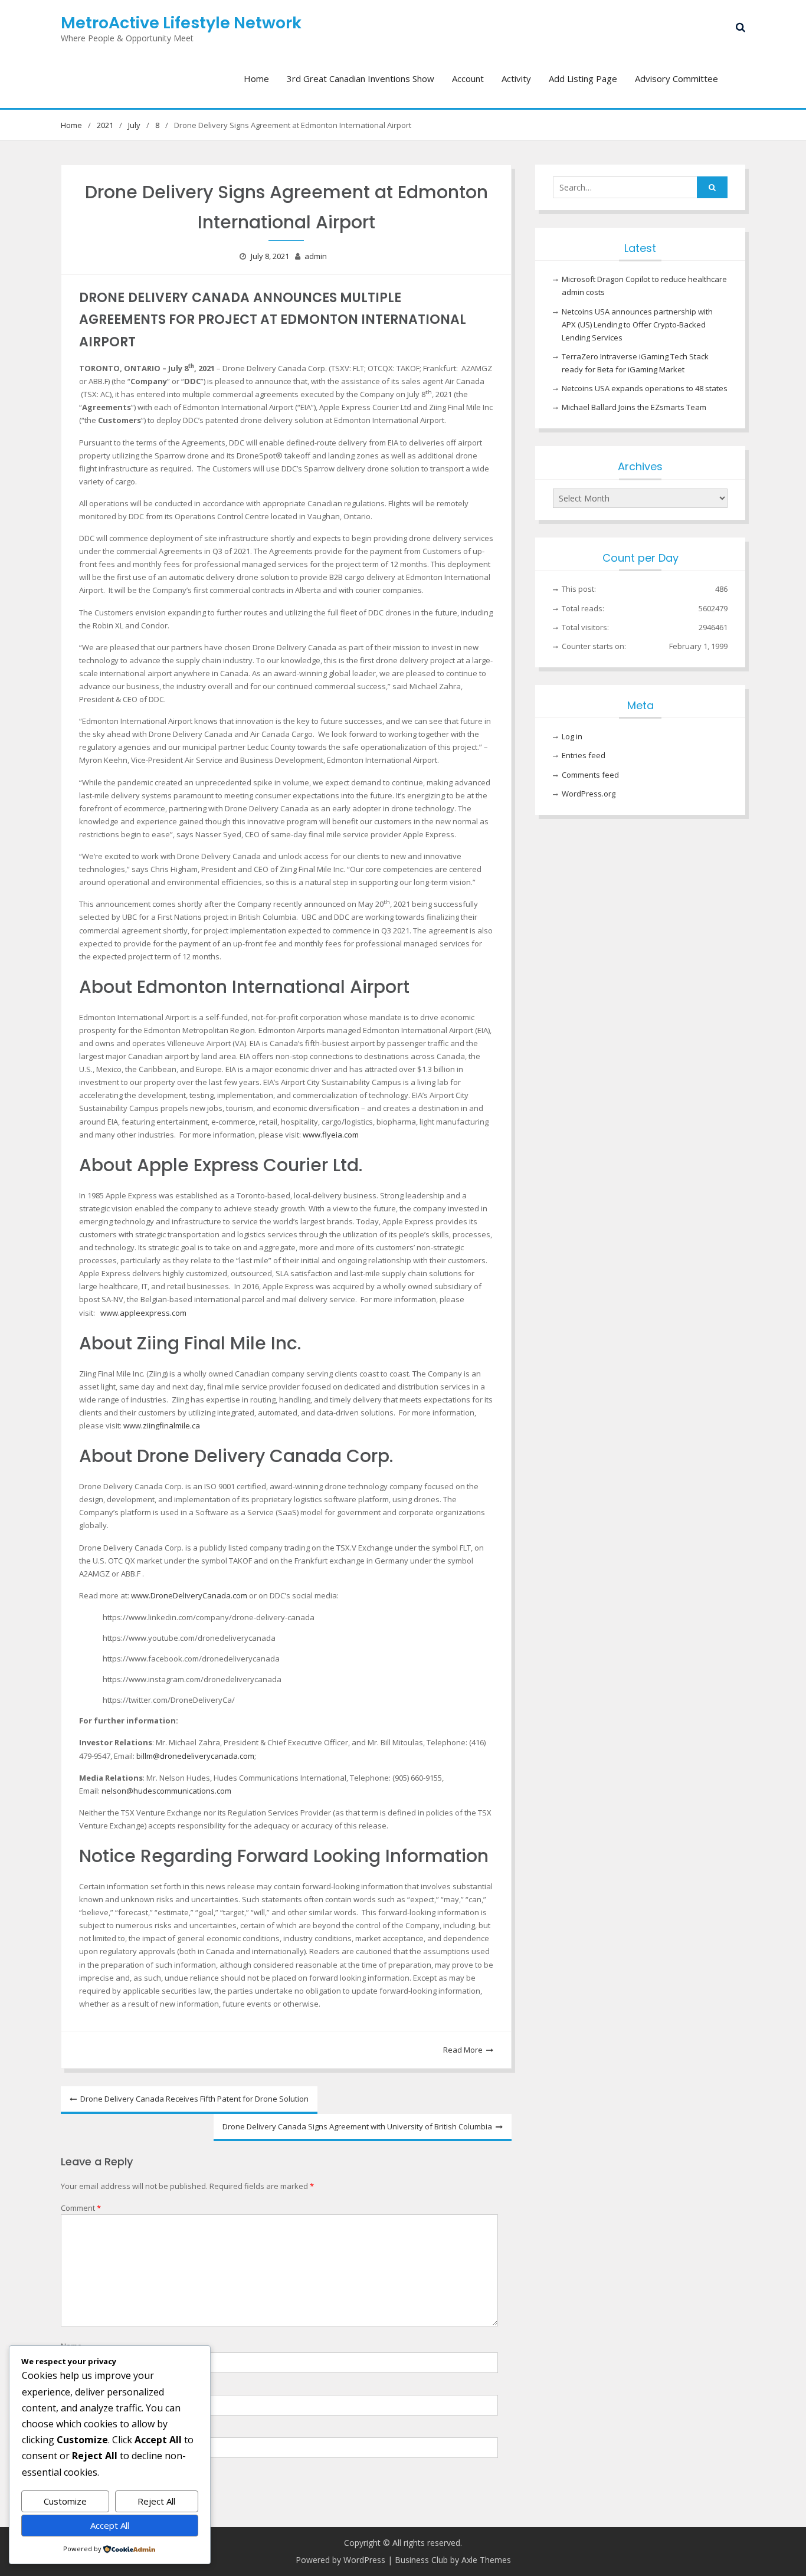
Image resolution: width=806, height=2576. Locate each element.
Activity (516, 78)
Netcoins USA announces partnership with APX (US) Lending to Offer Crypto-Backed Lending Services (637, 325)
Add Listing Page (583, 78)
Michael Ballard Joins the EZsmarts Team (634, 407)
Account (468, 78)
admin (316, 256)
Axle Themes (486, 2560)
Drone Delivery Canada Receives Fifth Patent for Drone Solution (194, 2099)
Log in (572, 736)
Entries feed (584, 755)
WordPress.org (589, 794)
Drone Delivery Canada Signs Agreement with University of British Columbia (357, 2126)
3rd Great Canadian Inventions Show (361, 78)
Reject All (156, 2501)
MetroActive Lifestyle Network (181, 23)
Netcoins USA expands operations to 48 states (645, 388)
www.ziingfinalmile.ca (162, 1425)
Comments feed (590, 775)
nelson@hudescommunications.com (166, 1791)
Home (256, 78)
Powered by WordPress (340, 2560)
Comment (81, 2208)
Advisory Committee (676, 78)
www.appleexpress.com (143, 1313)
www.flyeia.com (331, 1135)
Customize (65, 2501)
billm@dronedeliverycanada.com (195, 1756)
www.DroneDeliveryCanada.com (189, 1595)
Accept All (110, 2525)
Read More (463, 2050)
